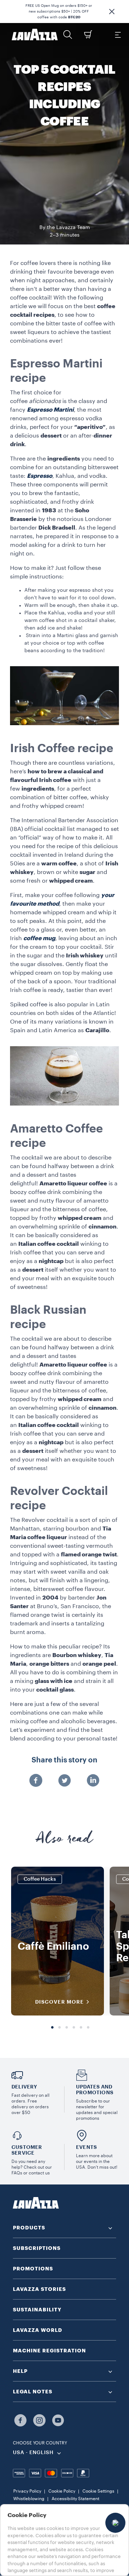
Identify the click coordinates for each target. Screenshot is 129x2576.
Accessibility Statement (75, 2499)
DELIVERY (24, 2087)
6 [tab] (88, 2028)
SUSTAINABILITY (37, 2310)
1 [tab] (52, 2028)
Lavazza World (38, 2330)
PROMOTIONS (33, 2269)
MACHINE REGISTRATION (49, 2351)
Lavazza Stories (39, 2289)
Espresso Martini (50, 410)
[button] (112, 12)
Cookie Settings (98, 2491)
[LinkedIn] (93, 1781)
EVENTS (86, 2147)
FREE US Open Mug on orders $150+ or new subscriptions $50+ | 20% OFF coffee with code (59, 12)
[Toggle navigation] (118, 35)
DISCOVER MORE (59, 2002)
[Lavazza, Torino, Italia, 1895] (35, 35)
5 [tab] (81, 2028)
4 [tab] (74, 2028)
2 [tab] (59, 2028)
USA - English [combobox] (33, 2453)
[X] (64, 1781)
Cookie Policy (62, 2491)
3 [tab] (67, 2028)
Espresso (40, 476)
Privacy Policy (27, 2491)
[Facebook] (36, 1781)
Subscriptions (37, 2248)
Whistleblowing (29, 2499)
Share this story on (64, 1760)
